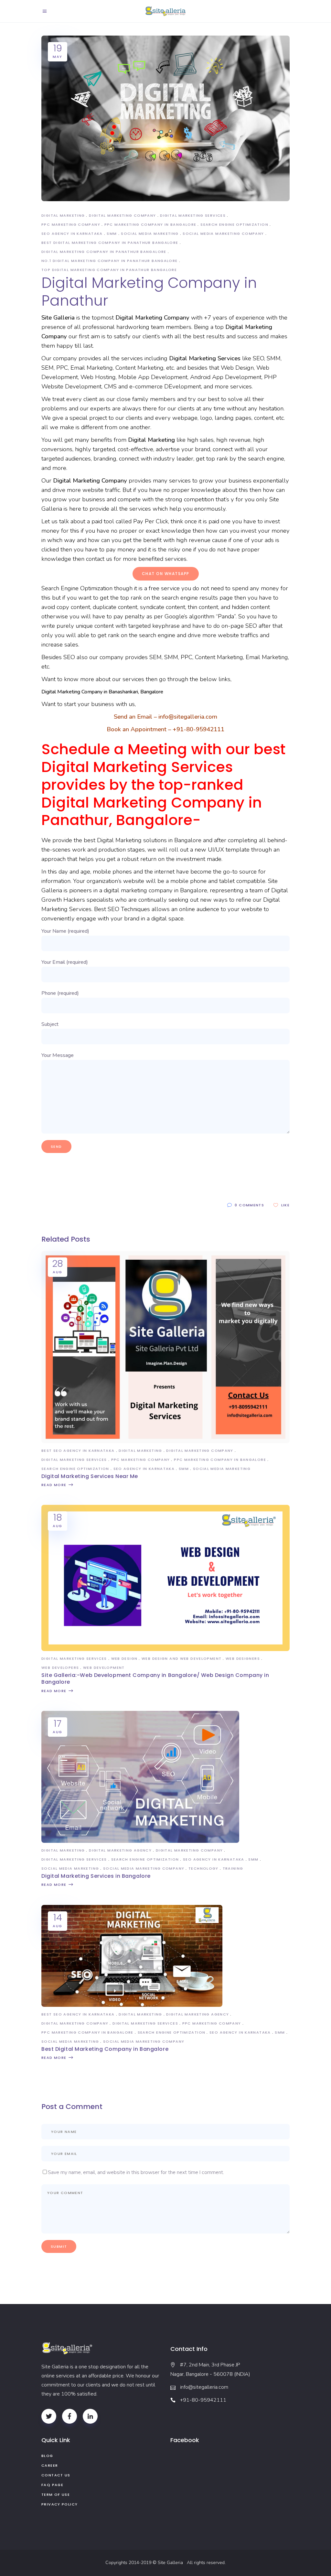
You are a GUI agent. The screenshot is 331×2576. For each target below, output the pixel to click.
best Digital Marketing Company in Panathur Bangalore (110, 243)
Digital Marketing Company (122, 215)
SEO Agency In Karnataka (72, 234)
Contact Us (56, 2475)
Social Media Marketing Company (223, 234)
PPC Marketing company (71, 224)
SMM (112, 234)
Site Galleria (172, 2563)
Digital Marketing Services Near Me (90, 1476)
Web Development (104, 1668)
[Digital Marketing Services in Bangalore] (140, 1841)
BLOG (47, 2456)
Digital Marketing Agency (120, 1850)
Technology (203, 1868)
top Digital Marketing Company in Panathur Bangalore (109, 270)
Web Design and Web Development (182, 1658)
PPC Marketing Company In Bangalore (150, 224)
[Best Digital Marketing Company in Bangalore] (132, 2005)
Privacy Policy (59, 2504)
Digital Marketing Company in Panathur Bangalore (104, 252)
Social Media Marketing (150, 234)
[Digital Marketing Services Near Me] (165, 1441)
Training (233, 1868)
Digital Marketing (63, 215)
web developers (60, 1668)
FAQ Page (52, 2485)
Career (50, 2465)
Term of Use (56, 2494)
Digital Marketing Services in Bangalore (96, 1876)
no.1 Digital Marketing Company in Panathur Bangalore (110, 261)
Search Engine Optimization (234, 224)
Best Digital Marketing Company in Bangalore (105, 2049)
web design (124, 1658)
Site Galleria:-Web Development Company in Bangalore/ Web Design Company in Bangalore (155, 1679)
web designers (243, 1658)
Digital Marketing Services (193, 215)
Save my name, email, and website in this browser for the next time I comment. (136, 2172)
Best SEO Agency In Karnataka (78, 1451)
